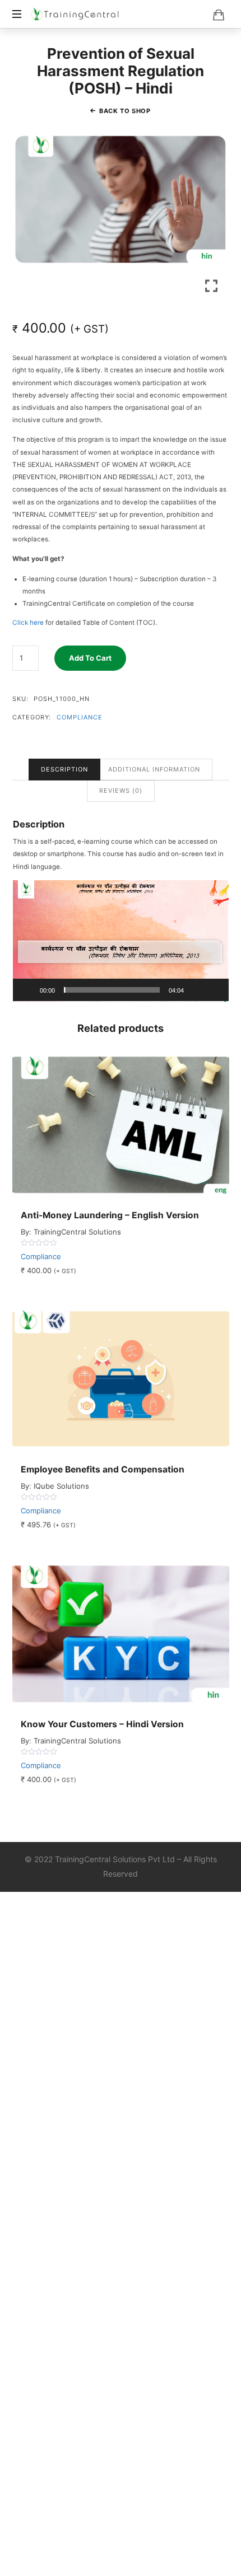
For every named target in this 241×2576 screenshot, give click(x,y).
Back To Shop (125, 111)
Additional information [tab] (154, 769)
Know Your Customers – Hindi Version (102, 1724)
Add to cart (90, 658)
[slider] (112, 990)
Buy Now (156, 1124)
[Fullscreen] (214, 990)
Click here (28, 623)
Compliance (80, 717)
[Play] (27, 990)
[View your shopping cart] (219, 15)
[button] (121, 941)
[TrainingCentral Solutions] (75, 14)
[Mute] (196, 990)
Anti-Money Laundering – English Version (110, 1215)
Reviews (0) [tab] (121, 791)
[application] (121, 941)
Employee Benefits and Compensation (103, 1469)
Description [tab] (64, 769)
